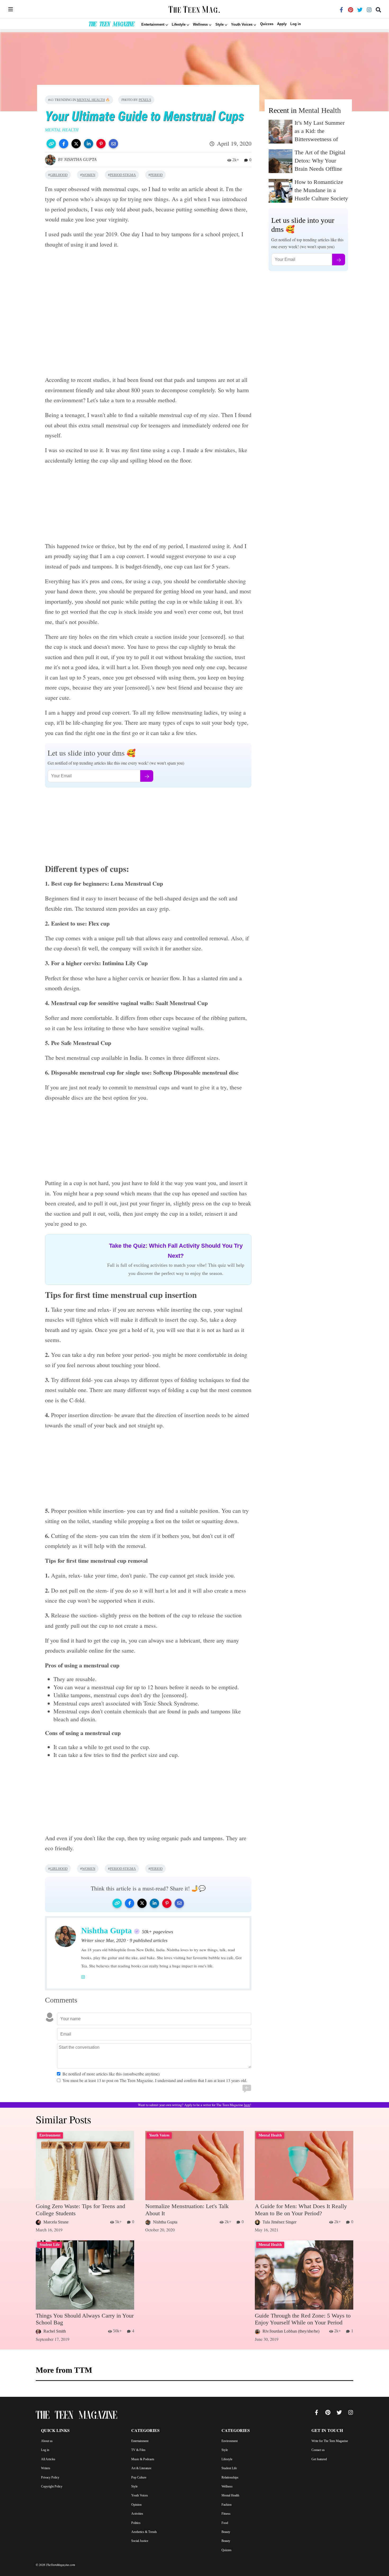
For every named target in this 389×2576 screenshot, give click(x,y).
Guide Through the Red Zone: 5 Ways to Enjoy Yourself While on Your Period (303, 2319)
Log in (296, 24)
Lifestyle (227, 2459)
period (156, 175)
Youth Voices (140, 2495)
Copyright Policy (52, 2486)
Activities (137, 2514)
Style (134, 2486)
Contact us (318, 2450)
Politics (136, 2523)
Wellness (227, 2486)
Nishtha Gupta (80, 159)
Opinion (136, 2505)
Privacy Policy (50, 2477)
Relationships (230, 2477)
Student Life (229, 2468)
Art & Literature (141, 2468)
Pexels (145, 100)
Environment (230, 2441)
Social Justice (140, 2541)
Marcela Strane (56, 2222)
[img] (11, 9)
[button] (51, 144)
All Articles (48, 2459)
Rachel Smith (55, 2331)
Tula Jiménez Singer (279, 2222)
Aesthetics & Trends (144, 2532)
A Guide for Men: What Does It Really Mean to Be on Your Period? (301, 2210)
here (247, 2105)
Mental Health (91, 100)
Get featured (319, 2459)
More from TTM (64, 2370)
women (89, 175)
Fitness (226, 2514)
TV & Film (138, 2450)
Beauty (226, 2532)
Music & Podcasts (143, 2459)
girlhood (59, 175)
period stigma (123, 175)
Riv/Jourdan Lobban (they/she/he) (291, 2331)
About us (47, 2441)
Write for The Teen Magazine (330, 2441)
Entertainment (140, 2441)
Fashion (227, 2505)
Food (225, 2523)
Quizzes (267, 24)
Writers (46, 2468)
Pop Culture (139, 2477)
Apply (282, 24)
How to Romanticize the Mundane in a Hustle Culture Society (321, 190)
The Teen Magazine (111, 25)
